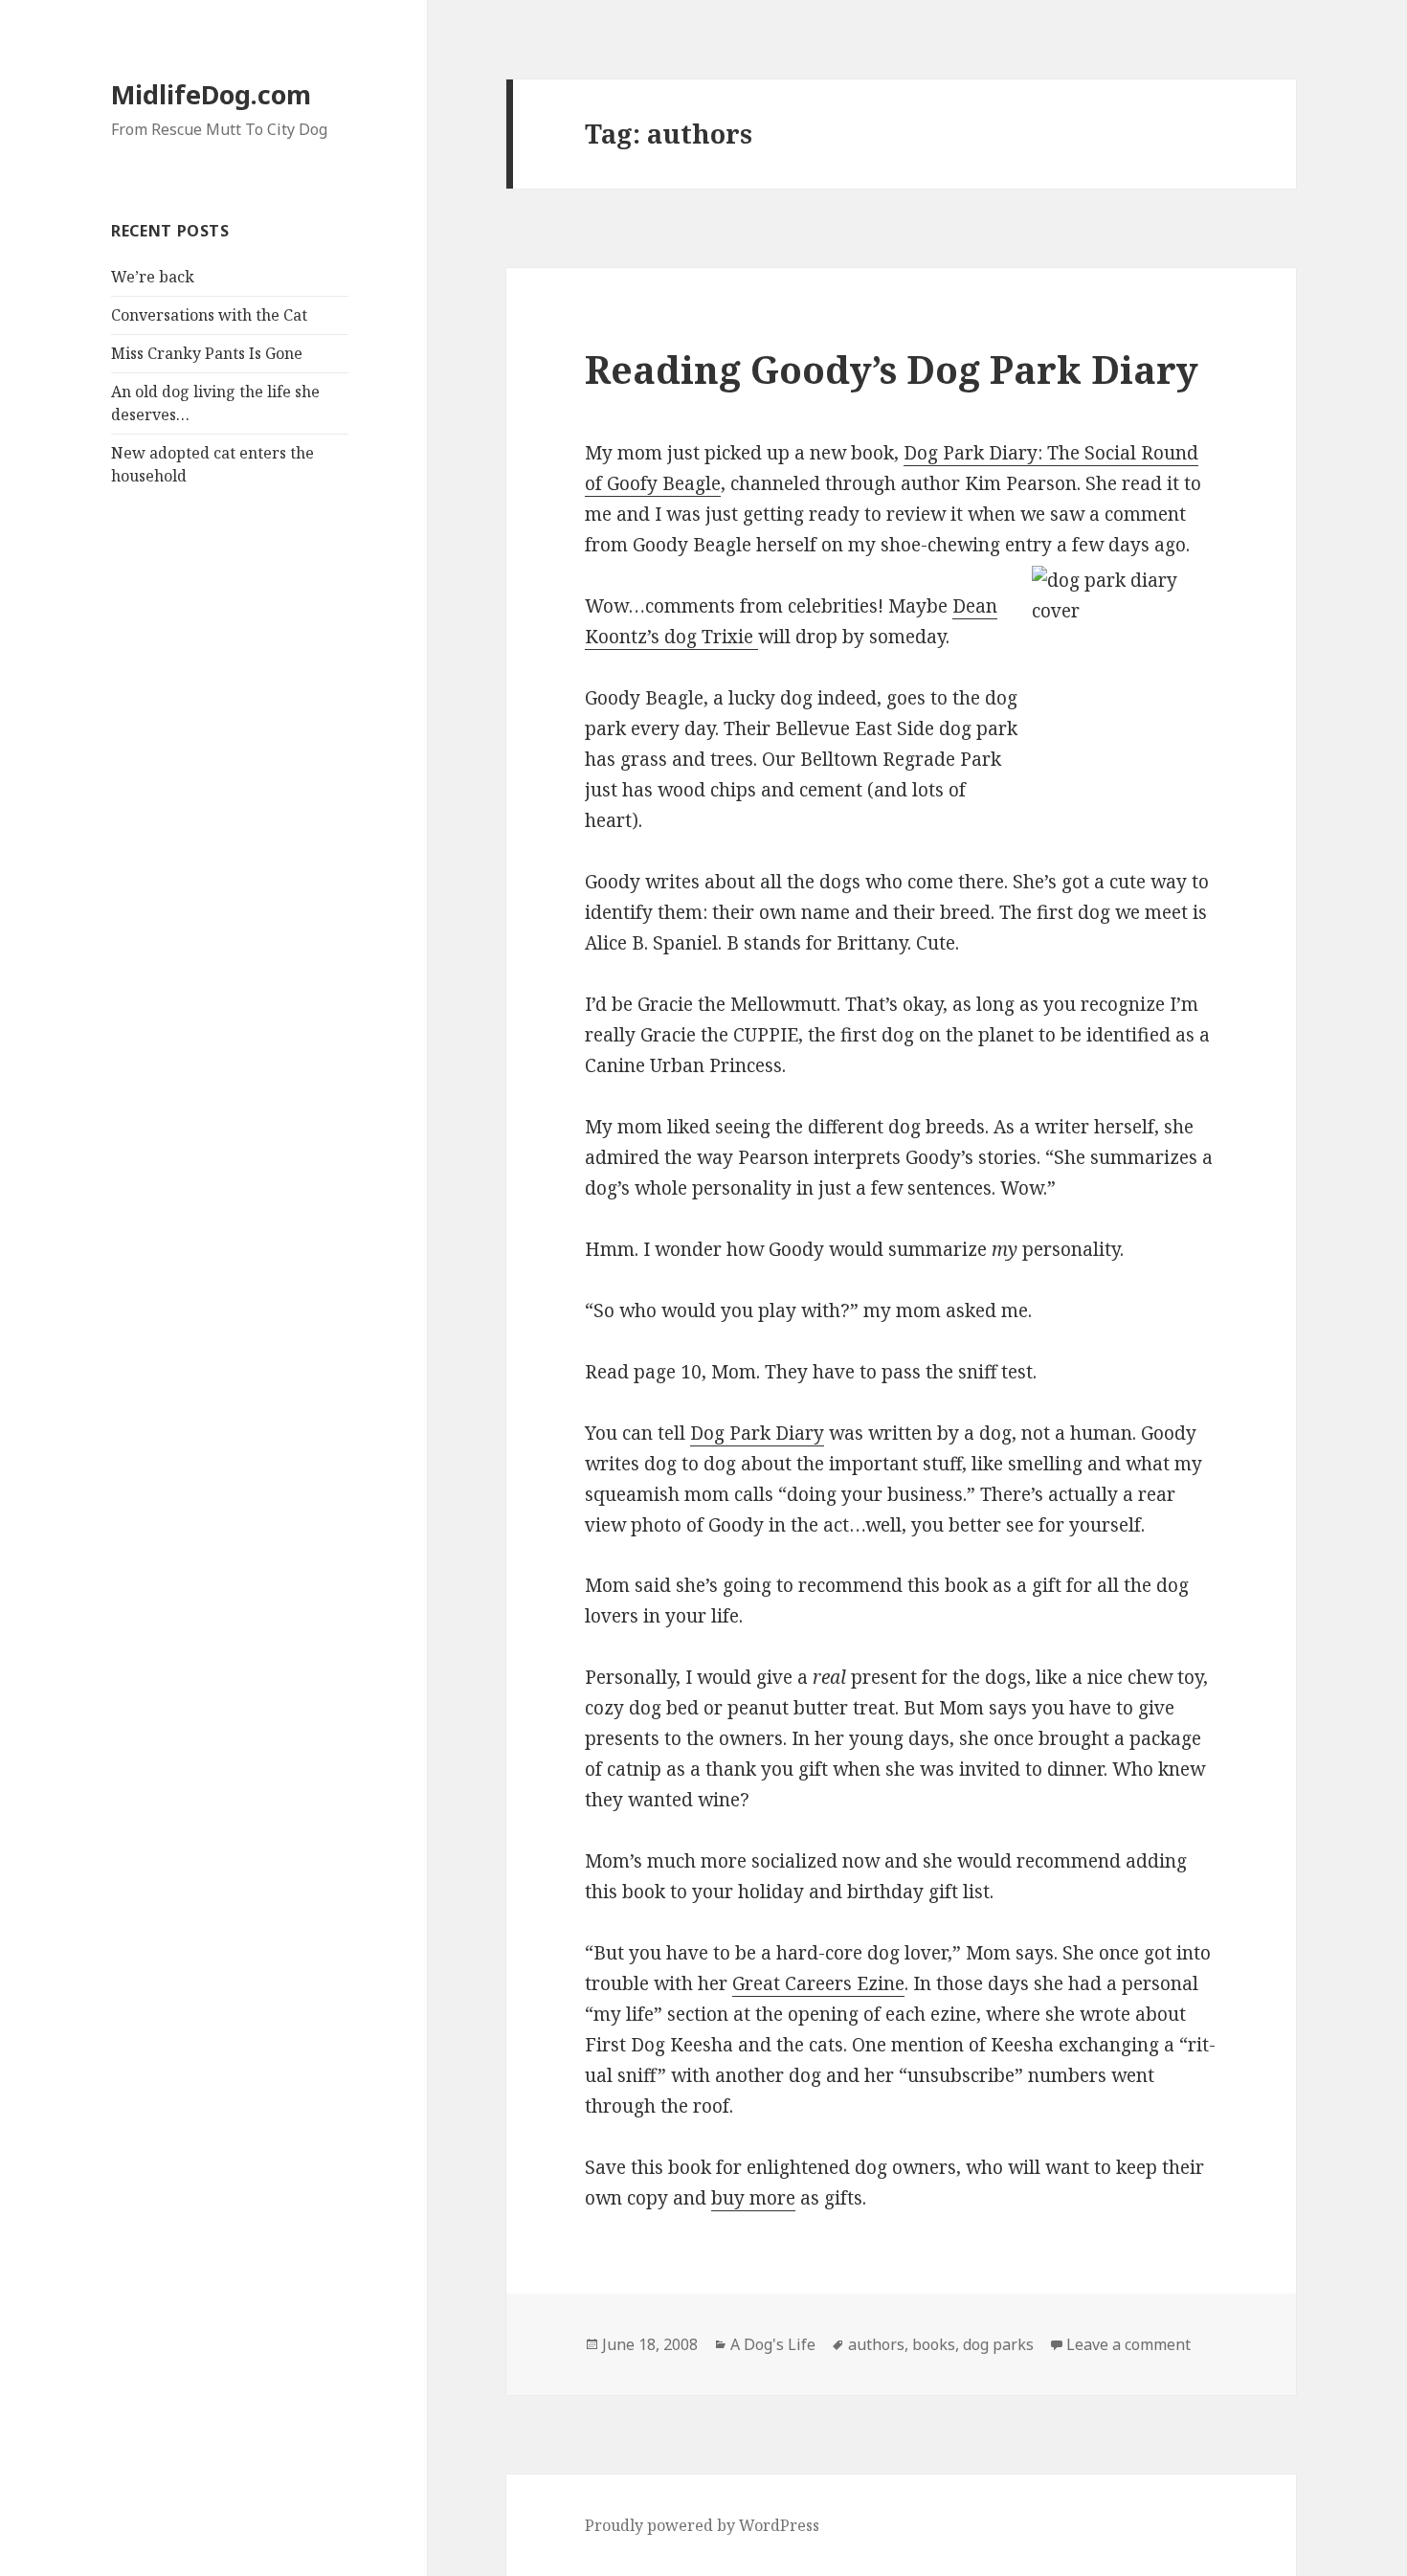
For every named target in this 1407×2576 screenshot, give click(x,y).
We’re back (153, 277)
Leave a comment (1128, 2344)
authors (876, 2344)
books (934, 2344)
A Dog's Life (773, 2344)
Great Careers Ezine (818, 1983)
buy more (753, 2198)
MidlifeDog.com (211, 94)
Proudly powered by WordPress (702, 2525)
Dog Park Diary (757, 1433)
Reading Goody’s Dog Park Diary (892, 369)
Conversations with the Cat (209, 315)
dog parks (998, 2344)
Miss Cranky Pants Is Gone (207, 353)
